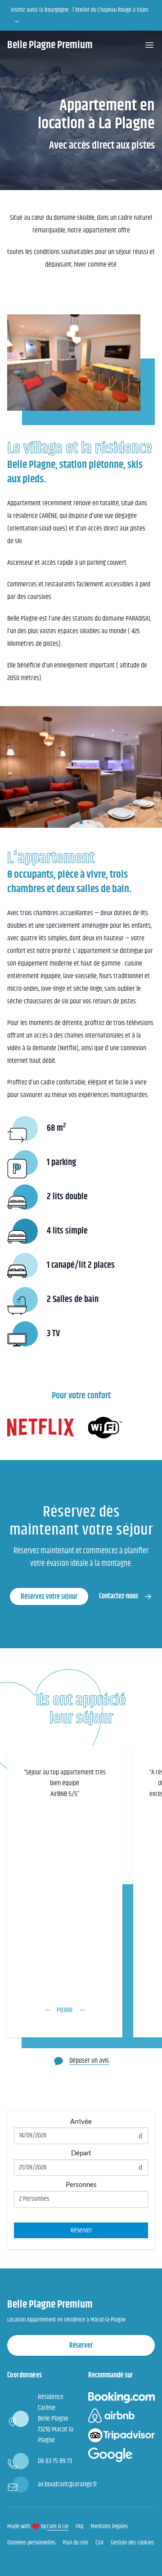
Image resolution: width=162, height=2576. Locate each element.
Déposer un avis (89, 2061)
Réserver (81, 2230)
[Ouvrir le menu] (149, 45)
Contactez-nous (119, 1596)
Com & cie (58, 2526)
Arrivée (81, 2122)
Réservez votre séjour (49, 1597)
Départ (81, 2153)
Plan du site (75, 2543)
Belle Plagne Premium (50, 45)
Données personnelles (31, 2543)
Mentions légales (109, 2526)
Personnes (81, 2185)
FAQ (79, 2526)
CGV (99, 2543)
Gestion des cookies (132, 2543)
